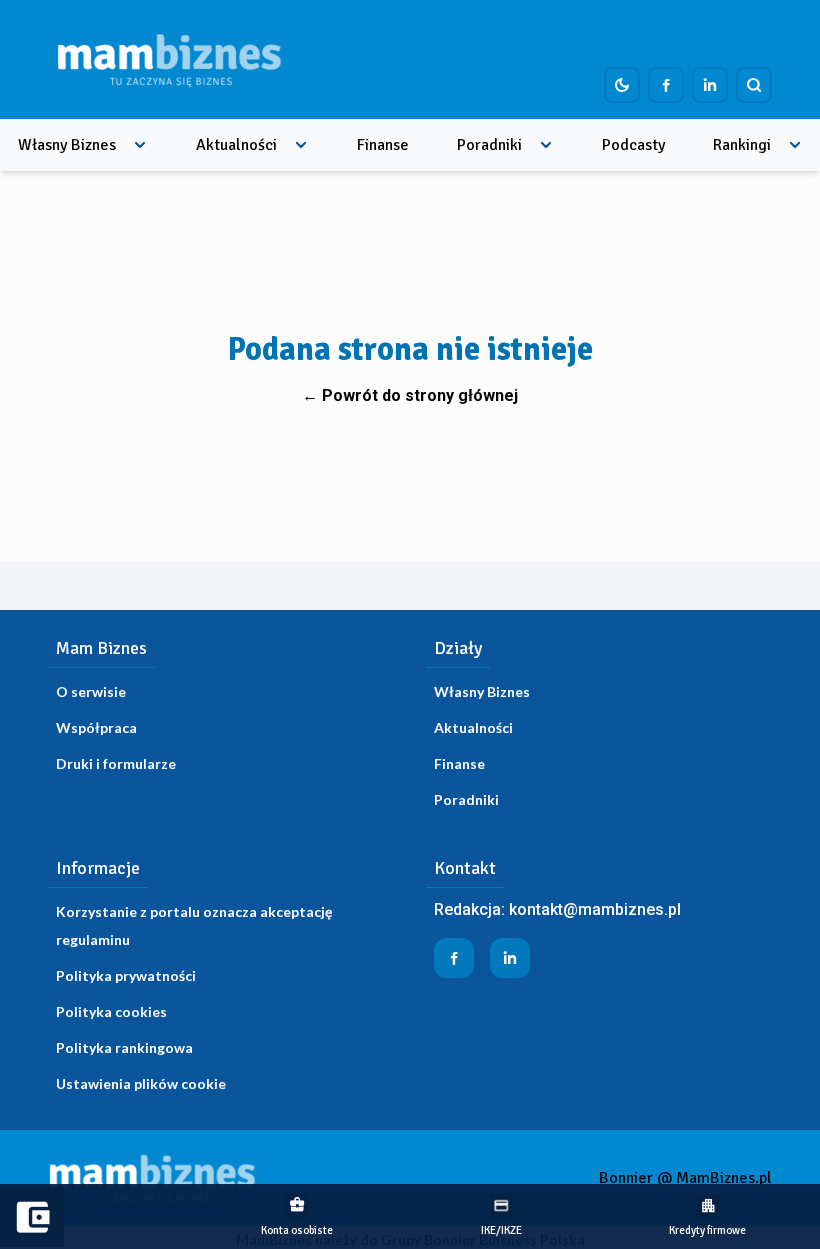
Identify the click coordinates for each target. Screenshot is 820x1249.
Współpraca (96, 727)
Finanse (383, 145)
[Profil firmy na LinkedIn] (710, 85)
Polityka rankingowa (124, 1047)
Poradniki (489, 145)
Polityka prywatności (126, 975)
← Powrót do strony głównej (410, 395)
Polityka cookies (111, 1011)
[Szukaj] (754, 85)
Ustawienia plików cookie (141, 1083)
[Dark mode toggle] (622, 85)
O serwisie (91, 691)
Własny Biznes (67, 145)
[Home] (169, 59)
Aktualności (236, 145)
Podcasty (633, 145)
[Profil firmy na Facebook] (666, 85)
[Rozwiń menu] (140, 145)
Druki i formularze (116, 763)
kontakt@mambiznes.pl (595, 909)
